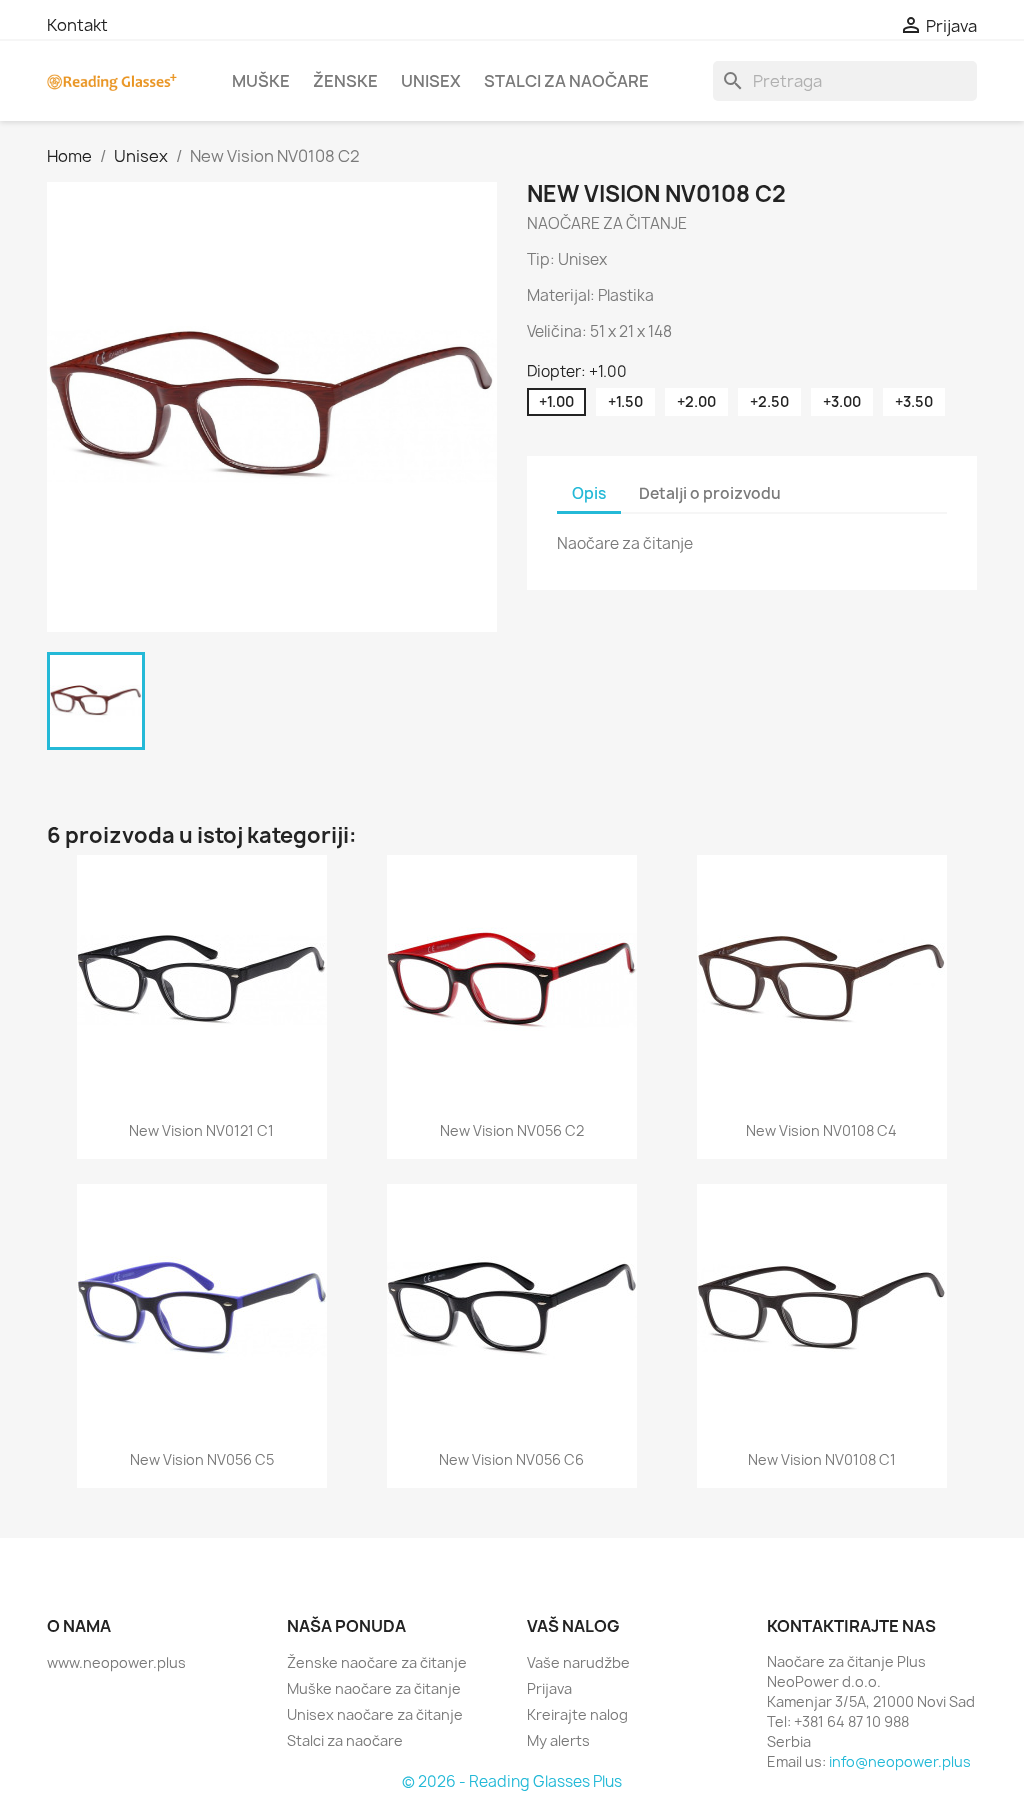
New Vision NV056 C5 (202, 1459)
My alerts (558, 1740)
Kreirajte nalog (577, 1714)
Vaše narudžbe (578, 1662)
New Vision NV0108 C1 (822, 1459)
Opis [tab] (589, 493)
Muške (261, 81)
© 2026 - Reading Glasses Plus (512, 1781)
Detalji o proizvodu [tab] (710, 493)
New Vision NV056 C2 (512, 1130)
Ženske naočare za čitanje (377, 1662)
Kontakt (77, 25)
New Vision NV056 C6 (511, 1459)
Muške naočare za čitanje (374, 1688)
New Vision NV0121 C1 (201, 1130)
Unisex (431, 81)
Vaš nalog (573, 1626)
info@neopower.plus (900, 1761)
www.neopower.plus (116, 1662)
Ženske (345, 81)
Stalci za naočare (566, 81)
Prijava (549, 1688)
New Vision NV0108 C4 (821, 1130)
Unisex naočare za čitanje (375, 1714)
